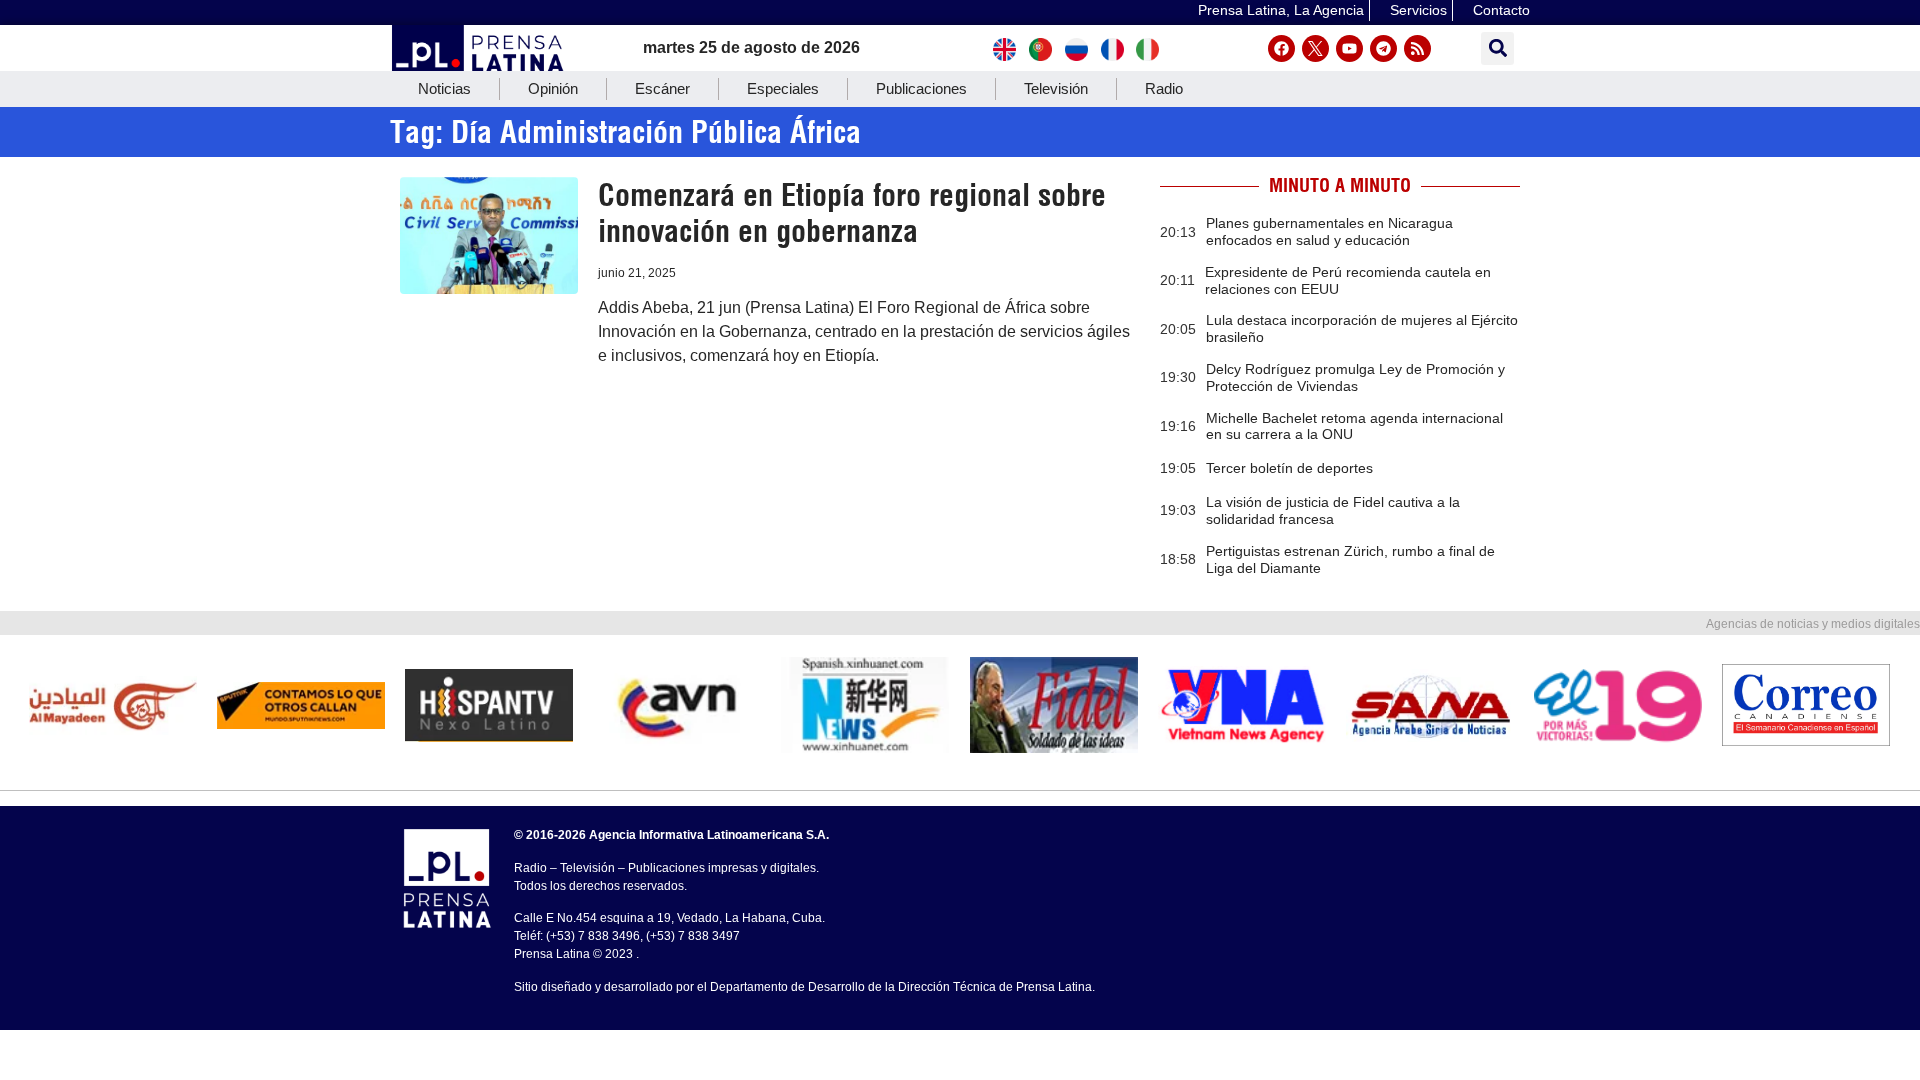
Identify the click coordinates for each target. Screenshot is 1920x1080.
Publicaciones (921, 88)
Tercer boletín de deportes (1289, 468)
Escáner (662, 88)
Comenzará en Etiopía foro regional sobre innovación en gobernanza (852, 213)
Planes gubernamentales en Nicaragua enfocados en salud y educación (1329, 231)
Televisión (1056, 88)
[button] (1497, 48)
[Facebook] (1281, 48)
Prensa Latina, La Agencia (1281, 10)
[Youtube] (1349, 48)
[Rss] (1417, 48)
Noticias (444, 88)
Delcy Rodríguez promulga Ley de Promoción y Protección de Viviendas (1355, 377)
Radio (1164, 88)
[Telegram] (1383, 48)
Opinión (553, 88)
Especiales (783, 88)
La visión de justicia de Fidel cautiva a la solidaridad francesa (1333, 510)
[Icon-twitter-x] (1315, 48)
